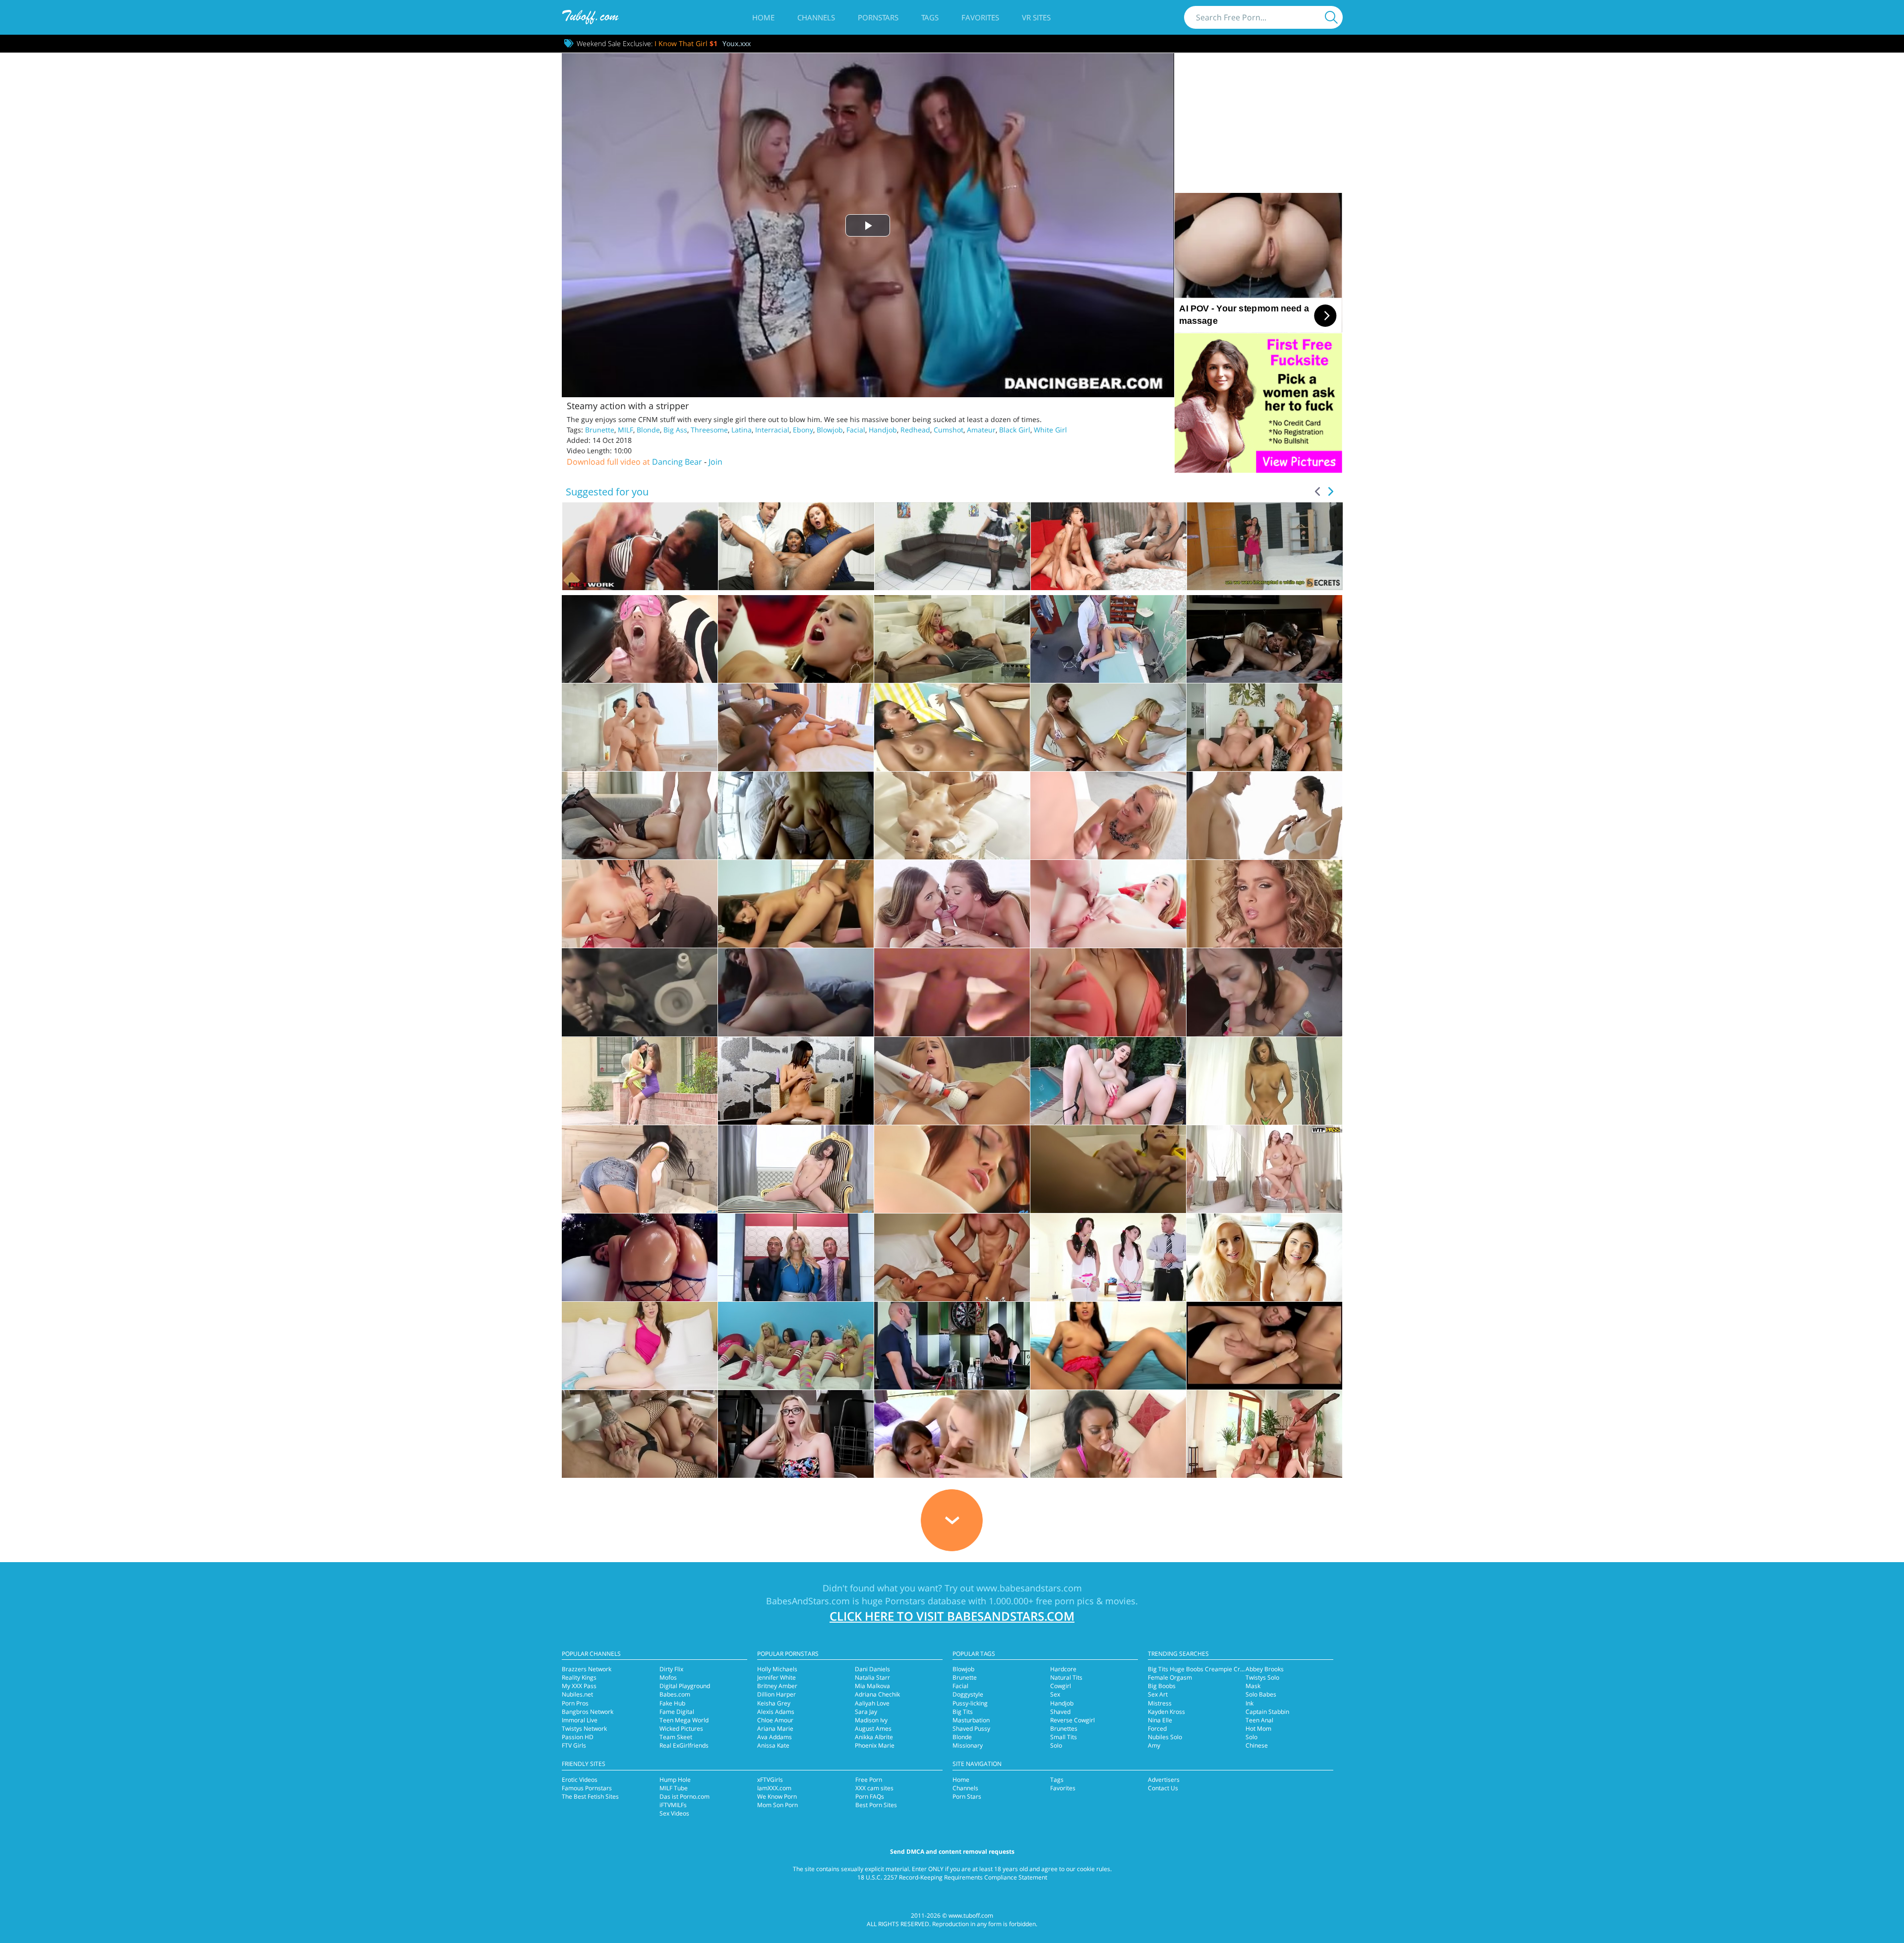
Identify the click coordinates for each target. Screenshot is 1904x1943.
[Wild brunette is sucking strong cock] (952, 1346)
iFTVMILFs (673, 1805)
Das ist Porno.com (684, 1796)
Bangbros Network (588, 1712)
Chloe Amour (775, 1720)
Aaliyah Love (872, 1703)
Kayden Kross (1166, 1712)
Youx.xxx (737, 43)
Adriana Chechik (877, 1694)
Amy (1154, 1745)
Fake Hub (672, 1703)
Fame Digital (677, 1712)
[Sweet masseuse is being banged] (1264, 816)
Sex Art (1158, 1694)
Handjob (883, 430)
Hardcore (1063, 1669)
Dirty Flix (671, 1669)
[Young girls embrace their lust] (1264, 639)
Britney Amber (777, 1686)
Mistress (1160, 1703)
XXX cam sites (874, 1788)
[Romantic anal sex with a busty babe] (952, 639)
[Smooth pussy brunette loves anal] (1108, 992)
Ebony (803, 430)
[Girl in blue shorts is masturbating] (640, 1169)
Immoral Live (580, 1720)
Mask (1253, 1686)
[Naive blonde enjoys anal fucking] (1264, 1346)
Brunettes (1064, 1729)
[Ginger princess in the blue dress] (952, 1169)
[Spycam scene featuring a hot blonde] (1108, 639)
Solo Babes (1261, 1694)
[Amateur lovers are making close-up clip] (952, 992)
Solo (1056, 1745)
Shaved (1060, 1712)
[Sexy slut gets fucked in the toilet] (640, 992)
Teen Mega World (684, 1720)
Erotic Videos (580, 1780)
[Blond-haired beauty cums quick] (952, 1081)
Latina (742, 430)
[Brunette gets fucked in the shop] (1264, 992)
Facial (856, 430)
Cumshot (949, 430)
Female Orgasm (1170, 1677)
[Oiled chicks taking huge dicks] (1264, 727)
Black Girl (1015, 430)
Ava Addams (774, 1737)
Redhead (915, 430)
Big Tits (963, 1712)
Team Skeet (676, 1737)
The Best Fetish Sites (590, 1796)
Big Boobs (1162, 1686)
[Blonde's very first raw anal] (1108, 904)
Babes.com (675, 1694)
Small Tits (1064, 1737)
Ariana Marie (775, 1729)
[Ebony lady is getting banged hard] (1108, 1434)
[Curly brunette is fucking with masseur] (952, 816)
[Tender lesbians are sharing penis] (1264, 1257)
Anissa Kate (773, 1745)
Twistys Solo (1262, 1677)
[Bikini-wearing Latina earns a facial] (952, 727)
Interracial (772, 430)
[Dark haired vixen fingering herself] (796, 1169)
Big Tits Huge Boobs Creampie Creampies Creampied (1222, 1669)
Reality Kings (579, 1677)
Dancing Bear (677, 462)
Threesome (709, 430)
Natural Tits (1066, 1677)
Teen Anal (1259, 1720)
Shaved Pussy (971, 1729)
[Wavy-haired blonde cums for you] (1264, 904)
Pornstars (878, 17)
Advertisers (1164, 1780)
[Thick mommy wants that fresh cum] (640, 727)
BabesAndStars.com (808, 1601)
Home (763, 17)
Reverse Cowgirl (1072, 1720)
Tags (930, 17)
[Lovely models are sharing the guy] (952, 1434)
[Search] (1331, 17)
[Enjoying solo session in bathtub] (1108, 1169)
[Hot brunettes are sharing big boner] (1108, 1257)
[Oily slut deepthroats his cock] (640, 1257)
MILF (625, 430)
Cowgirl (1061, 1686)
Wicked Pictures (681, 1729)
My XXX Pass (579, 1686)
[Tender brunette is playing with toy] (796, 1081)
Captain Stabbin (1267, 1712)
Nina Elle (1160, 1720)
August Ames (873, 1729)
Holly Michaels (777, 1669)
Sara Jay (866, 1712)
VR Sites (1036, 17)
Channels (816, 17)
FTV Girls (574, 1745)
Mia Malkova (872, 1686)
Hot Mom (1258, 1729)
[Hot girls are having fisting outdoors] (640, 1081)
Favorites (980, 17)
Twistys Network (584, 1729)
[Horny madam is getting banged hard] (640, 1346)
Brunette (600, 430)
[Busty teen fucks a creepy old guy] (640, 904)
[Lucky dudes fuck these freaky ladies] (796, 1346)
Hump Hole (675, 1780)
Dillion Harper (776, 1694)
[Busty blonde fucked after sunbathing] (952, 1257)
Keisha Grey (774, 1703)
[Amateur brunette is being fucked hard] (796, 992)
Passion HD (578, 1737)
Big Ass (675, 430)
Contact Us (1163, 1788)
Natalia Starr (872, 1677)
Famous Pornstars (587, 1788)
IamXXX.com (774, 1788)
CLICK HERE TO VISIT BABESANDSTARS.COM (952, 1616)
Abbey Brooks (1265, 1669)
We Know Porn (777, 1796)
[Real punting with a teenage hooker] (796, 816)
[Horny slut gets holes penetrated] (1264, 1169)
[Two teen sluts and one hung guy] (952, 904)
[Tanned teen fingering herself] (1264, 1081)
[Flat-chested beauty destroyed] (796, 904)
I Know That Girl (686, 43)
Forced (1157, 1729)
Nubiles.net (577, 1694)
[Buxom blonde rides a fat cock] (796, 639)
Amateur (981, 430)
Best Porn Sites (876, 1805)
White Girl (1050, 430)
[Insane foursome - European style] (1264, 1434)
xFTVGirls (770, 1780)
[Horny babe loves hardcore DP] (640, 1434)
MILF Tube (674, 1788)
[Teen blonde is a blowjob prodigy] (1108, 816)
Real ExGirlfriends (684, 1745)
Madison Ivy (871, 1720)
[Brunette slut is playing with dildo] (1108, 1081)
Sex (1055, 1694)
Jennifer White (776, 1677)
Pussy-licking (970, 1703)
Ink (1249, 1703)
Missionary (968, 1745)
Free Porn (869, 1780)
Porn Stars (967, 1796)
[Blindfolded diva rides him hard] (640, 639)
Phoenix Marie (875, 1745)
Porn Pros (575, 1703)
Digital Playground (685, 1686)
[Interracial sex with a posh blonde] (796, 727)
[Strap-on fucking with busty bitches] (1108, 727)
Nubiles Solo (1165, 1737)
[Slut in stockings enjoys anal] (640, 816)
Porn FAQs (870, 1796)
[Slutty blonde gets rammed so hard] (796, 1434)
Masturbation (971, 1720)
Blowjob (830, 430)
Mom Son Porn (777, 1805)
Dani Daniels (872, 1669)
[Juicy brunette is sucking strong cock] (1108, 1346)
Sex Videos (674, 1813)
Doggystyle (968, 1694)
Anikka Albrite (874, 1737)
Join (715, 462)
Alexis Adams (776, 1712)
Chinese (1257, 1745)
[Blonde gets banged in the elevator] (796, 1257)
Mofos (668, 1677)
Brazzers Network (587, 1669)
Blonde (648, 430)
